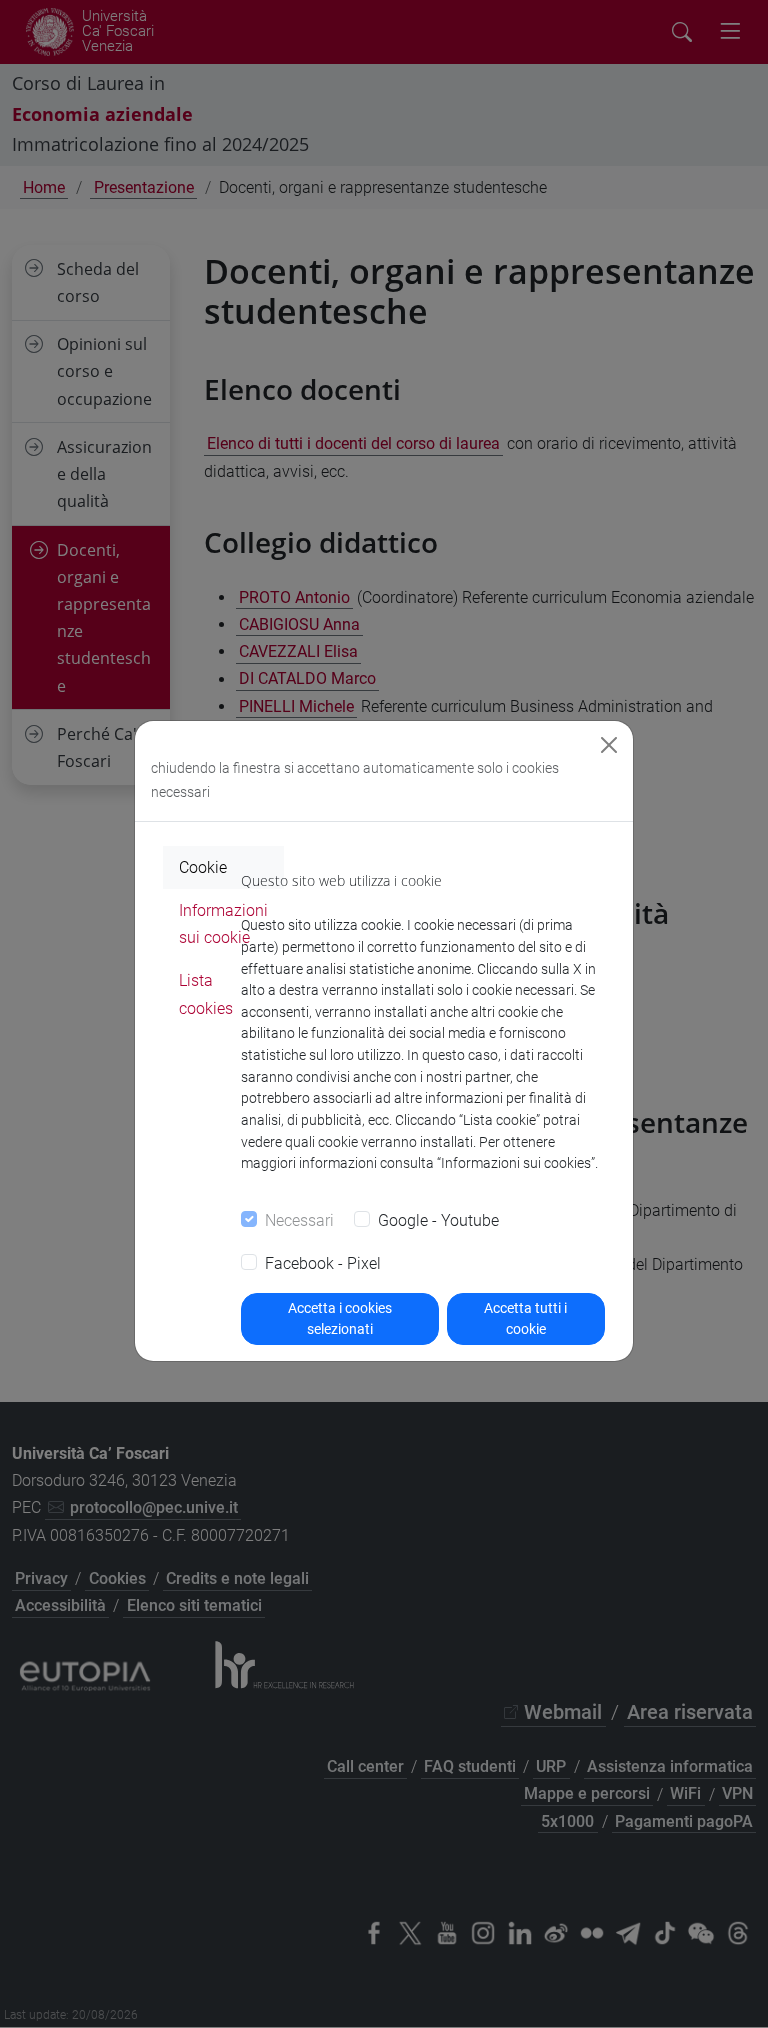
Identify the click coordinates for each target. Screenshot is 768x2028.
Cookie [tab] (203, 867)
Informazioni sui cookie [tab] (223, 924)
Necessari (299, 1220)
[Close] (609, 745)
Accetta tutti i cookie (525, 1318)
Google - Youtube (438, 1220)
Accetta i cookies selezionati (340, 1318)
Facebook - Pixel (323, 1263)
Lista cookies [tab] (206, 994)
